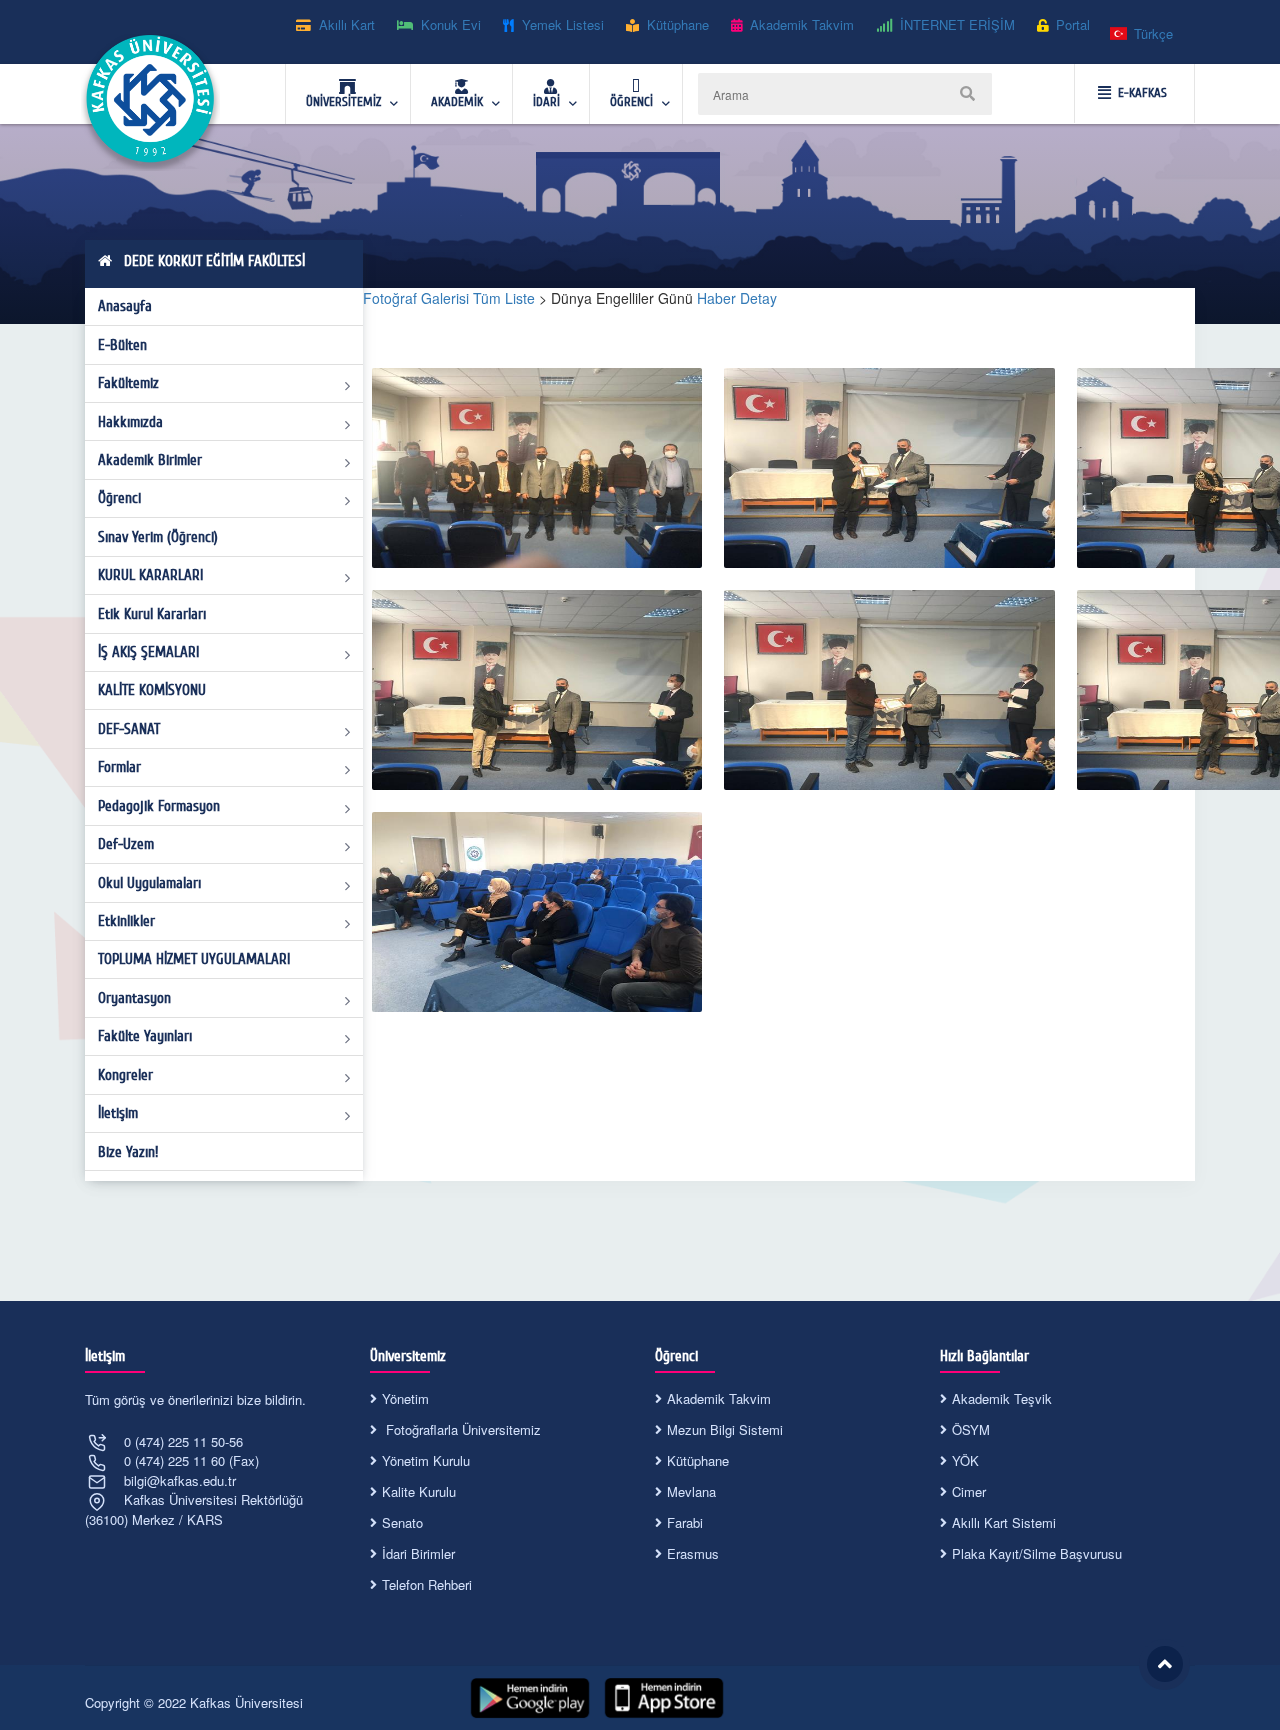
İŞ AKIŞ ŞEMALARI (148, 652)
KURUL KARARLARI (150, 575)
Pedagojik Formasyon (159, 806)
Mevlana (691, 1491)
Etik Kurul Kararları (152, 614)
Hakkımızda (130, 422)
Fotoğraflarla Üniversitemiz (461, 1429)
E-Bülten (122, 345)
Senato (402, 1522)
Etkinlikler (126, 921)
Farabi (685, 1522)
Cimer (969, 1491)
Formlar (119, 767)
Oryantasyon (134, 998)
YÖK (965, 1460)
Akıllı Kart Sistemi (1004, 1522)
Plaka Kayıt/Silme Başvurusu (1037, 1553)
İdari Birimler (418, 1553)
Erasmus (693, 1553)
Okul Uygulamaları (149, 883)
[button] (1142, 34)
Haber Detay (737, 298)
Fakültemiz (128, 383)
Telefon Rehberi (427, 1584)
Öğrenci (119, 498)
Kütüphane (698, 1460)
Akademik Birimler (150, 460)
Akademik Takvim (719, 1398)
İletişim (118, 1113)
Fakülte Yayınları (145, 1036)
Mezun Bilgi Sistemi (725, 1429)
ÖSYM (971, 1429)
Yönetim (405, 1398)
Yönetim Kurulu (426, 1460)
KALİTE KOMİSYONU (152, 690)
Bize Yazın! (128, 1152)
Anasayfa (125, 306)
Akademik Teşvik (1002, 1398)
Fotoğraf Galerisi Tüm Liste (449, 298)
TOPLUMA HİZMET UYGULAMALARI (194, 959)
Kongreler (125, 1075)
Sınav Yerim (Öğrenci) (158, 537)
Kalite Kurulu (419, 1491)
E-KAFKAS (1142, 93)
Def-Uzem (126, 844)
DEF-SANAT (129, 729)
